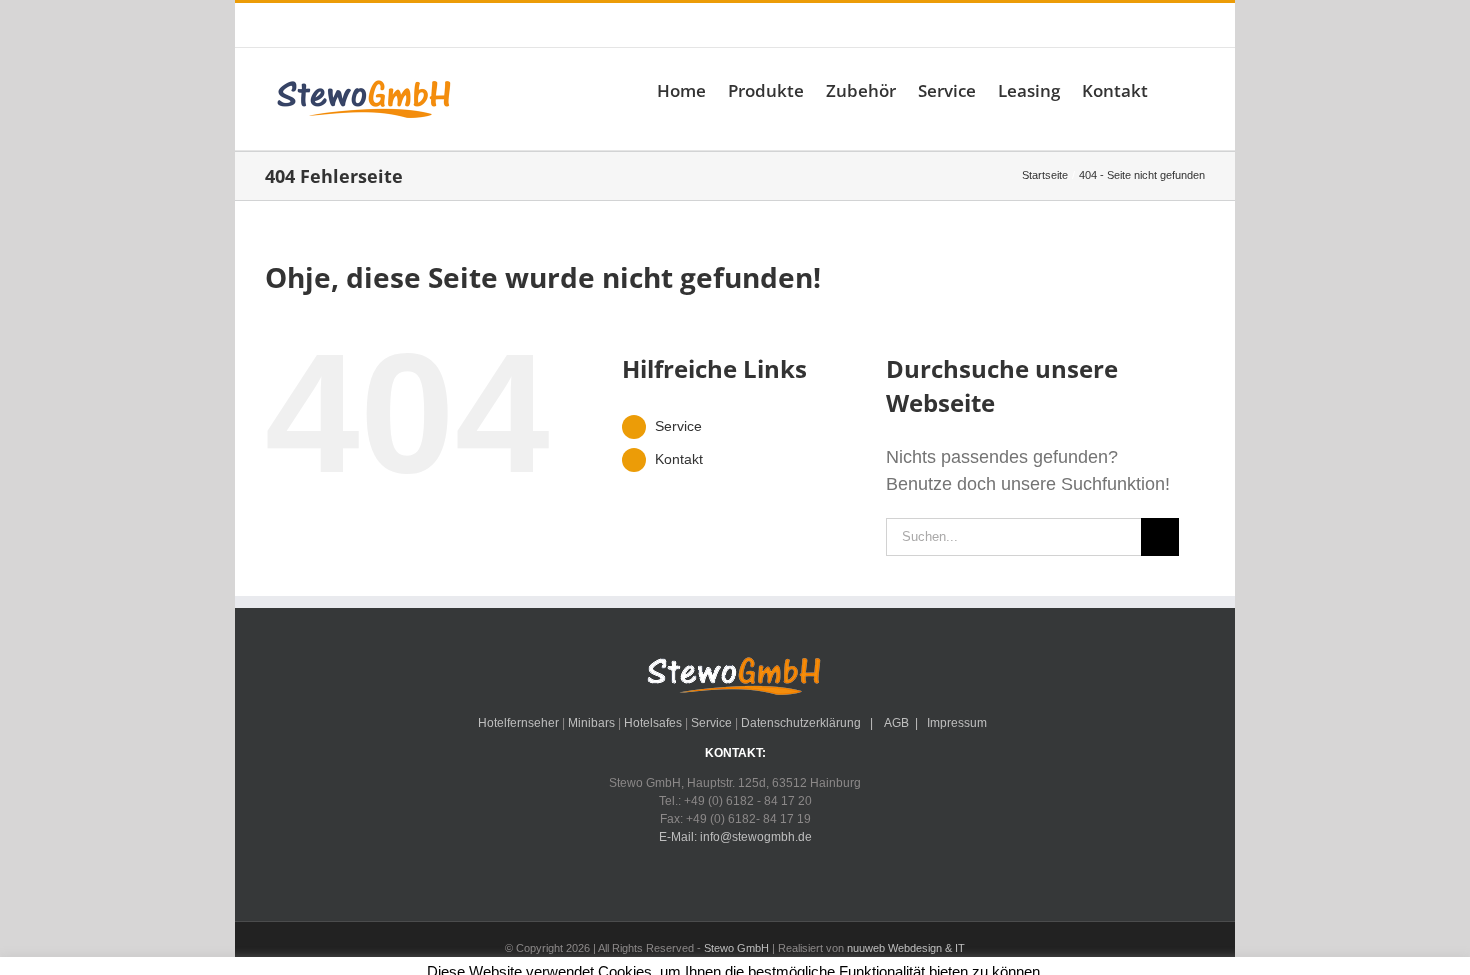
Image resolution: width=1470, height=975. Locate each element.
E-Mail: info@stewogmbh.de (571, 25)
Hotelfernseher (518, 723)
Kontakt (679, 459)
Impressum (957, 723)
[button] (1176, 90)
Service (678, 426)
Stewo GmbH (736, 948)
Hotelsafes (653, 723)
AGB (895, 723)
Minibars (591, 723)
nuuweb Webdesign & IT (906, 948)
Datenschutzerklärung (801, 723)
